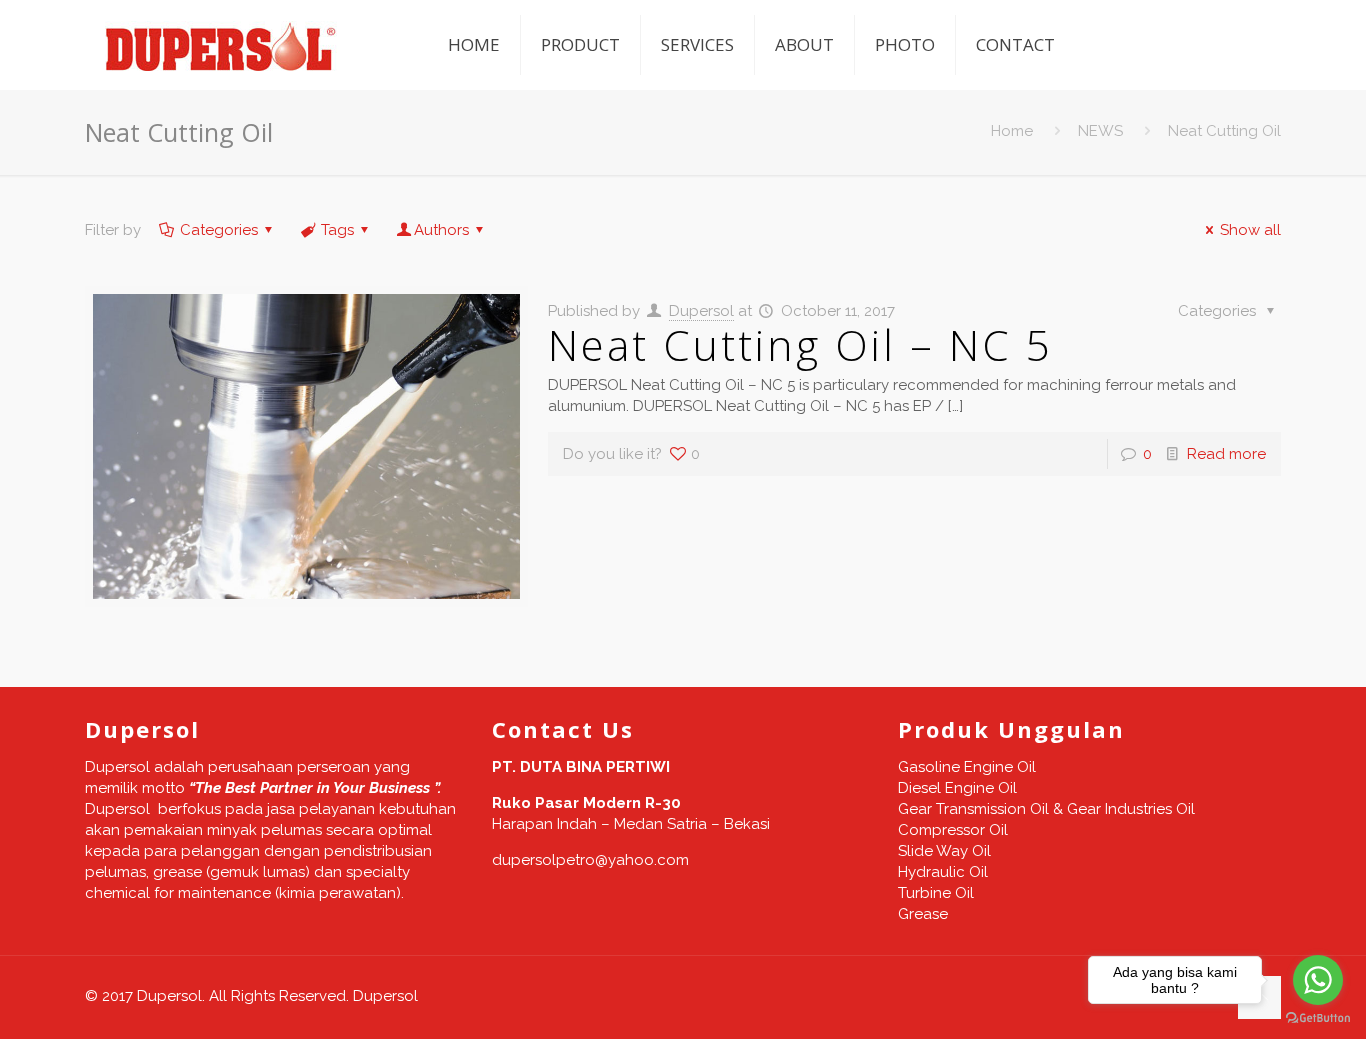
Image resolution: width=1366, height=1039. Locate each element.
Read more (1226, 454)
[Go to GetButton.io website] (1318, 1018)
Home (1012, 131)
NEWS (1100, 131)
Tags (337, 230)
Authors (441, 230)
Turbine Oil (936, 893)
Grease (923, 914)
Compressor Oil (953, 830)
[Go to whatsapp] (1318, 980)
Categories (219, 230)
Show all (1250, 230)
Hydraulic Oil (943, 872)
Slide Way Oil (944, 851)
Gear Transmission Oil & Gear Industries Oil (1046, 809)
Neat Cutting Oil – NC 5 (800, 344)
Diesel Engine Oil (957, 788)
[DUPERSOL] (222, 45)
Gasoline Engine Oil (967, 767)
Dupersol (701, 311)
